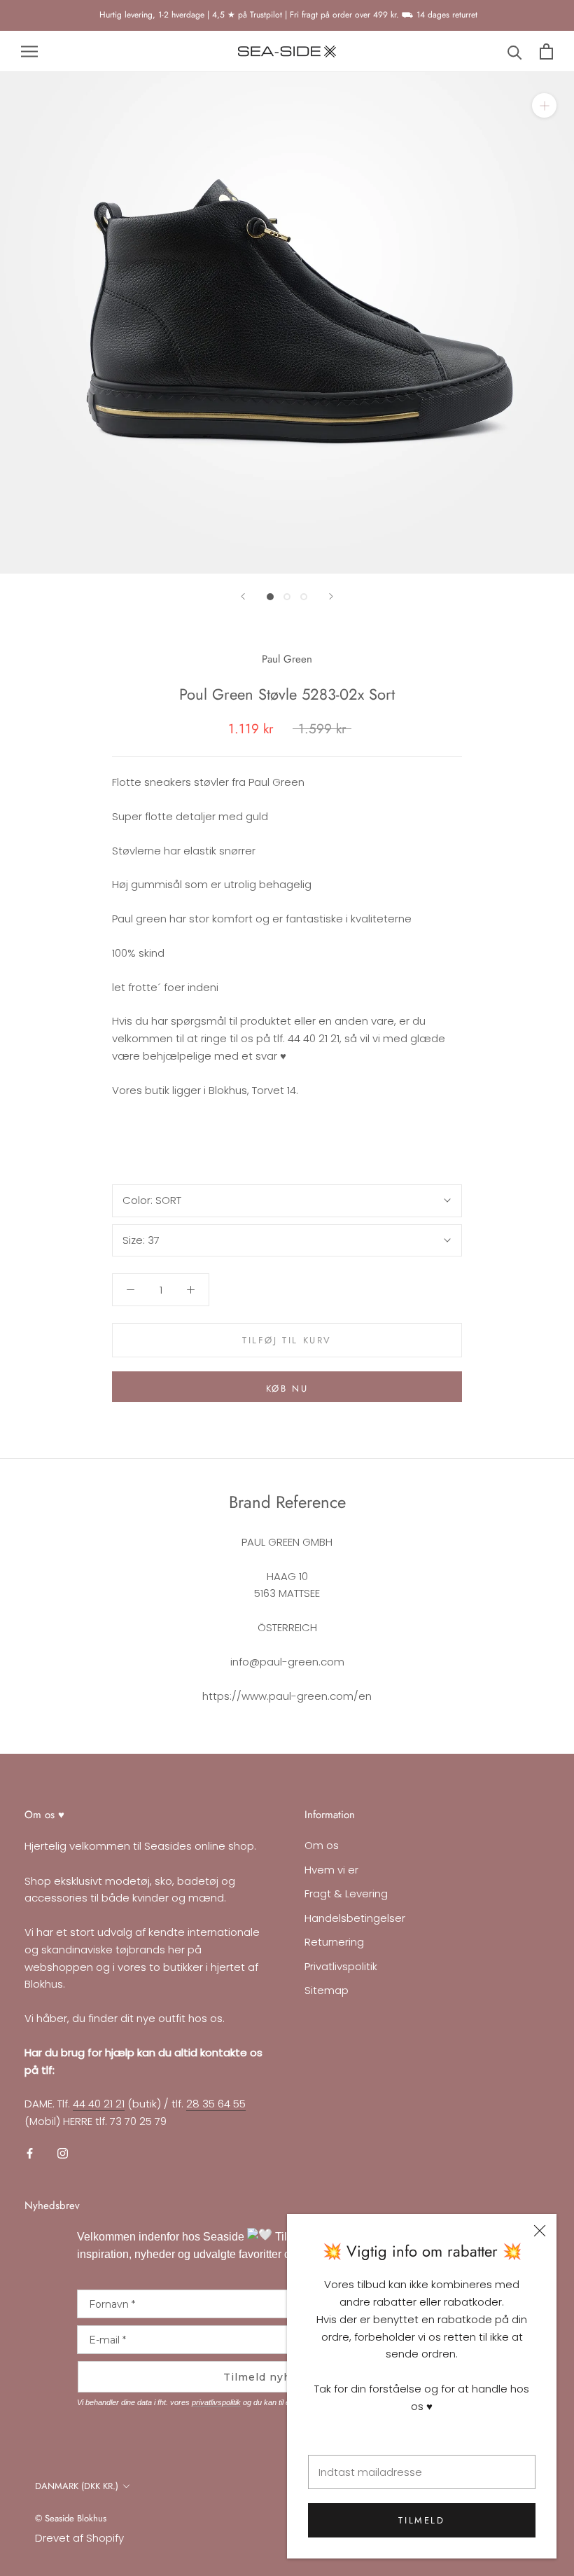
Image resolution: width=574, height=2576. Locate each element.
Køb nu (287, 1389)
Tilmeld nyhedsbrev (280, 2377)
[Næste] (331, 596)
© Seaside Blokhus (71, 2518)
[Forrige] (243, 596)
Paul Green (287, 659)
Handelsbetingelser (355, 1918)
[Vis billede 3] (304, 597)
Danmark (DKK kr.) (77, 2486)
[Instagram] (63, 2153)
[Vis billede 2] (287, 597)
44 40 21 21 (99, 2104)
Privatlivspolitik (341, 1966)
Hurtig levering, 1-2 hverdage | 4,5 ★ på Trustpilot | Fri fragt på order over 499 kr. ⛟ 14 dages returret (287, 15)
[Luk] (540, 2231)
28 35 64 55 (216, 2104)
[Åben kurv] (546, 51)
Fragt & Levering (346, 1893)
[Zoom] (544, 105)
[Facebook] (30, 2153)
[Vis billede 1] (270, 597)
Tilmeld (421, 2520)
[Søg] (515, 51)
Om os (322, 1845)
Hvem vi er (331, 1870)
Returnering (334, 1942)
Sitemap (327, 1990)
